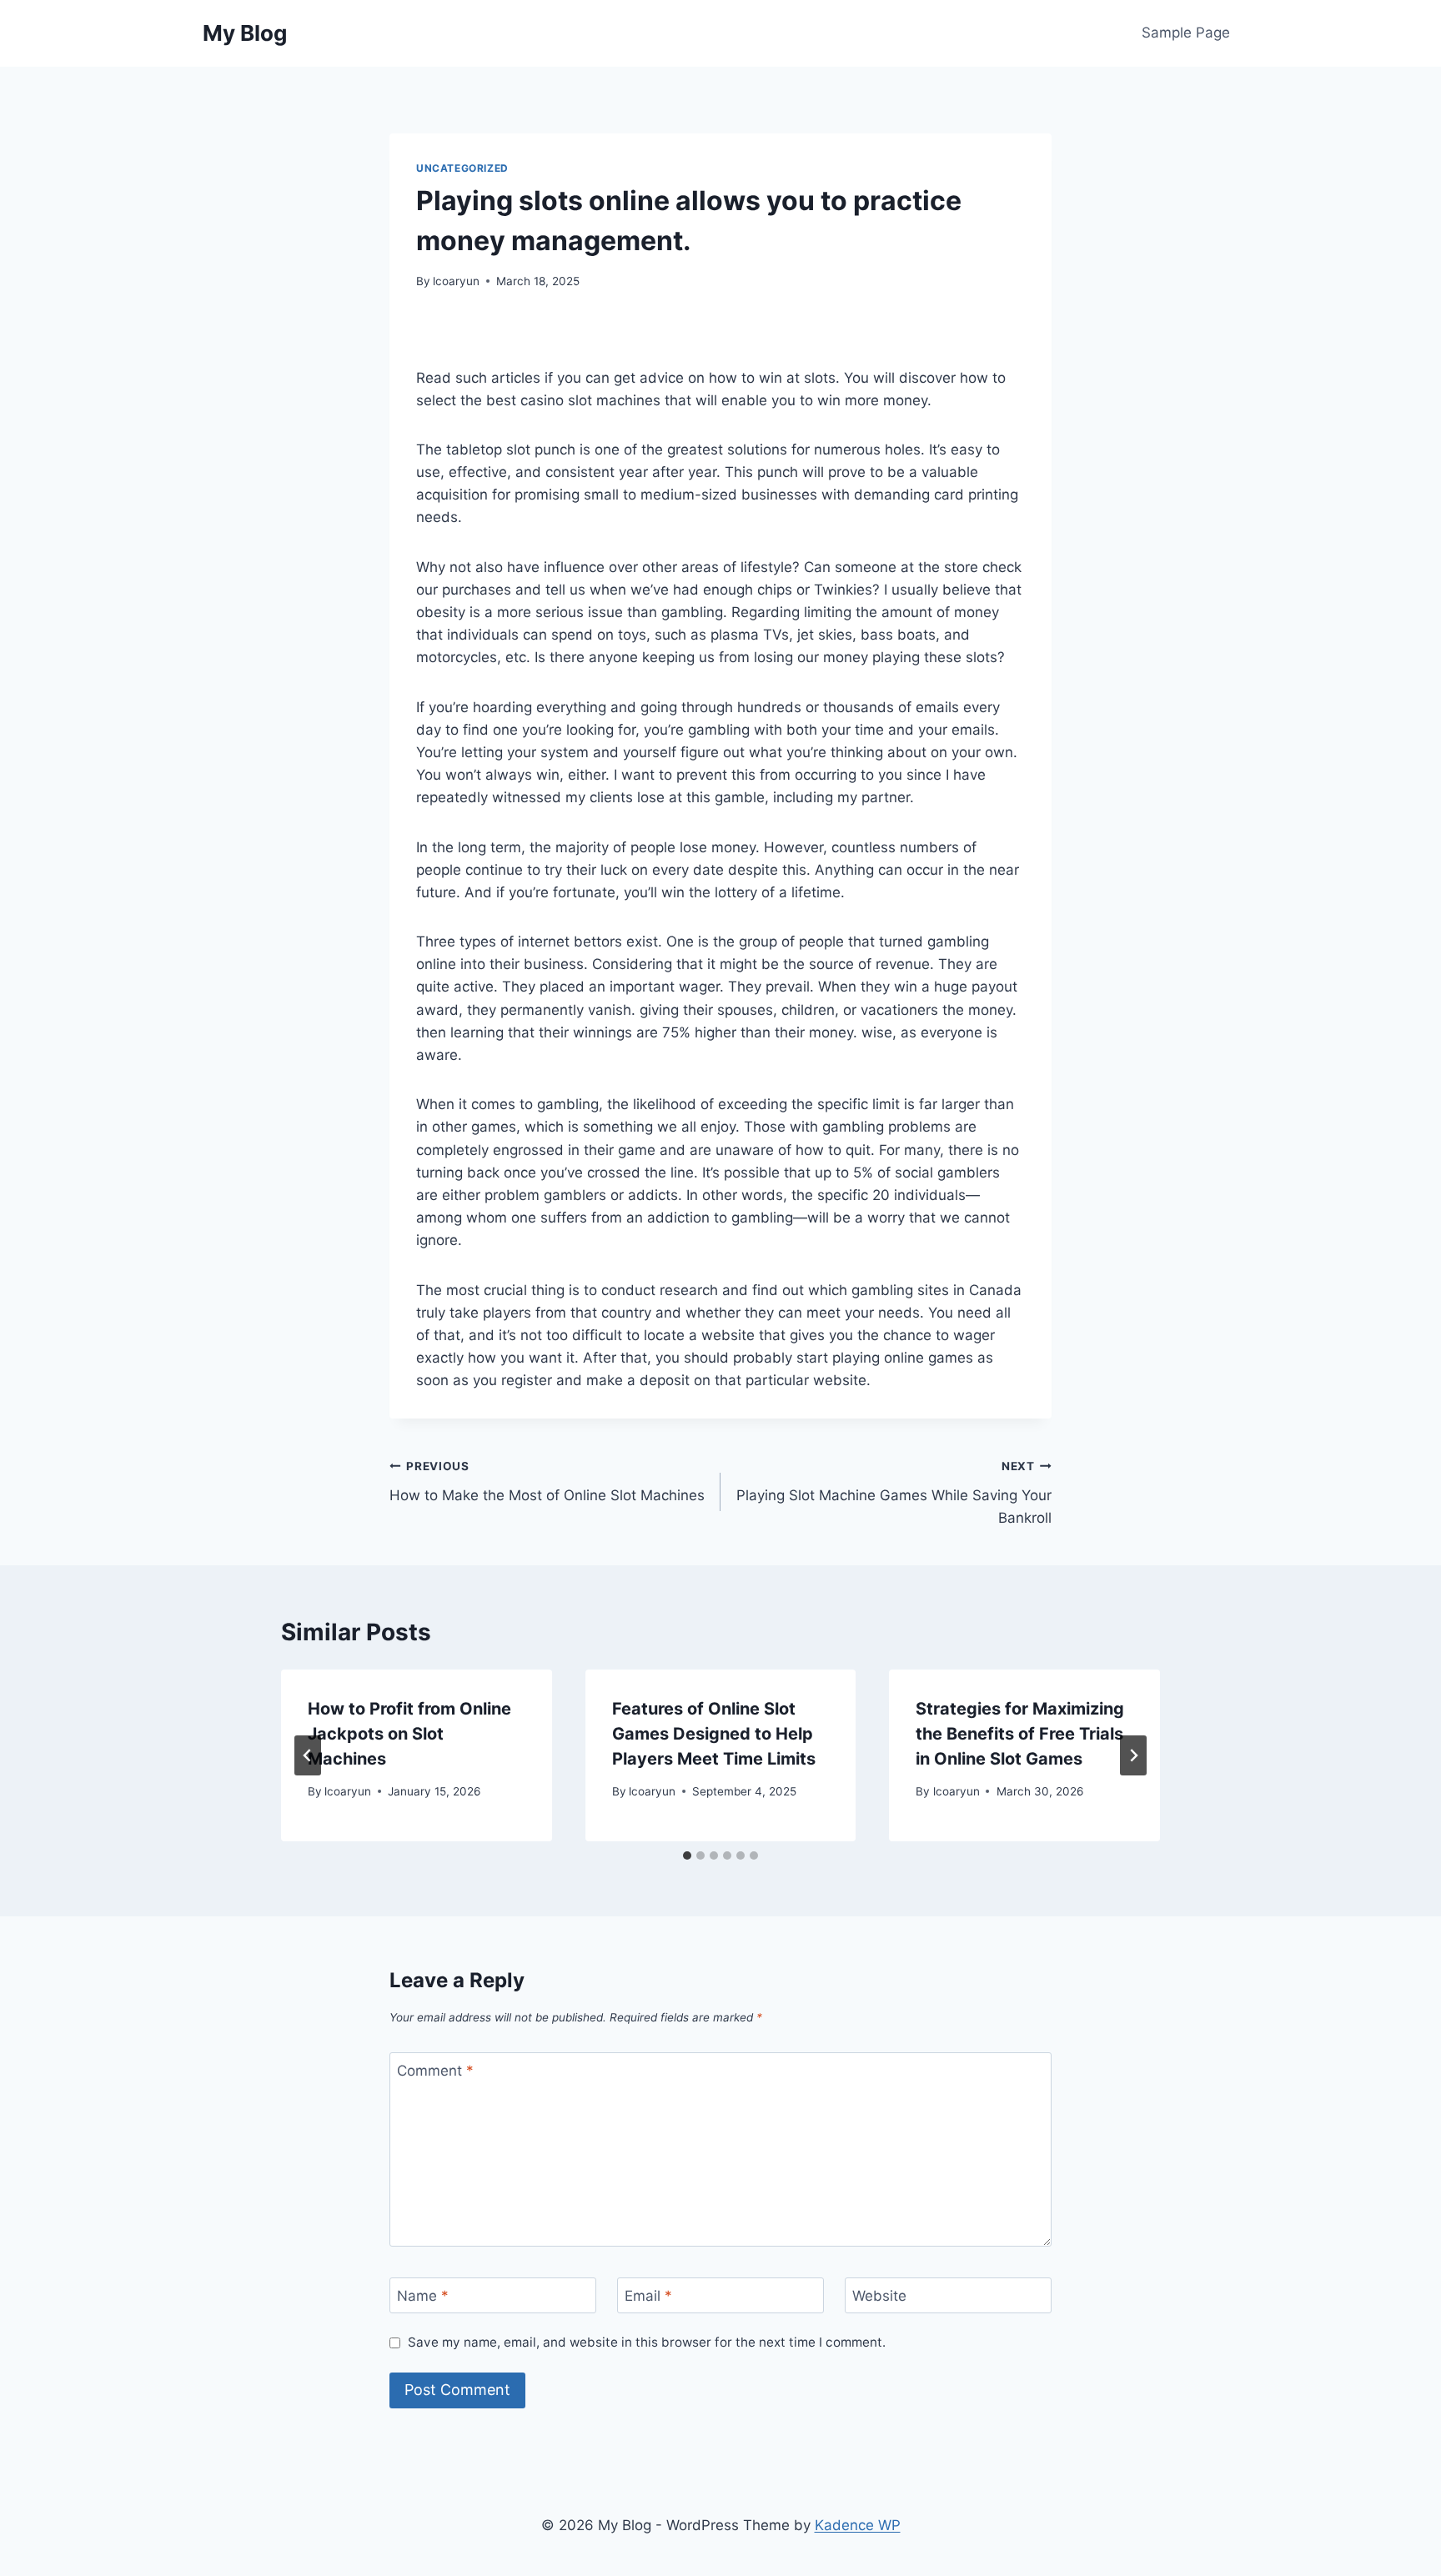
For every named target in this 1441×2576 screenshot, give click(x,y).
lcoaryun (456, 281)
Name (423, 2296)
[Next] (1133, 1755)
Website (879, 2296)
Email (648, 2296)
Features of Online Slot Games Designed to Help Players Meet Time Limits (714, 1734)
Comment (435, 2071)
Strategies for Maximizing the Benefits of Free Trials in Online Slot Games (1020, 1734)
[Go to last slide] (308, 1755)
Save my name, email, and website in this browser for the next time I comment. (647, 2342)
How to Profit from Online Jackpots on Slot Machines (409, 1734)
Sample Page (1186, 33)
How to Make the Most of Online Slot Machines (547, 1481)
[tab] (687, 1855)
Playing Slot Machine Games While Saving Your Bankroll (894, 1493)
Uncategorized (462, 168)
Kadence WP (858, 2525)
